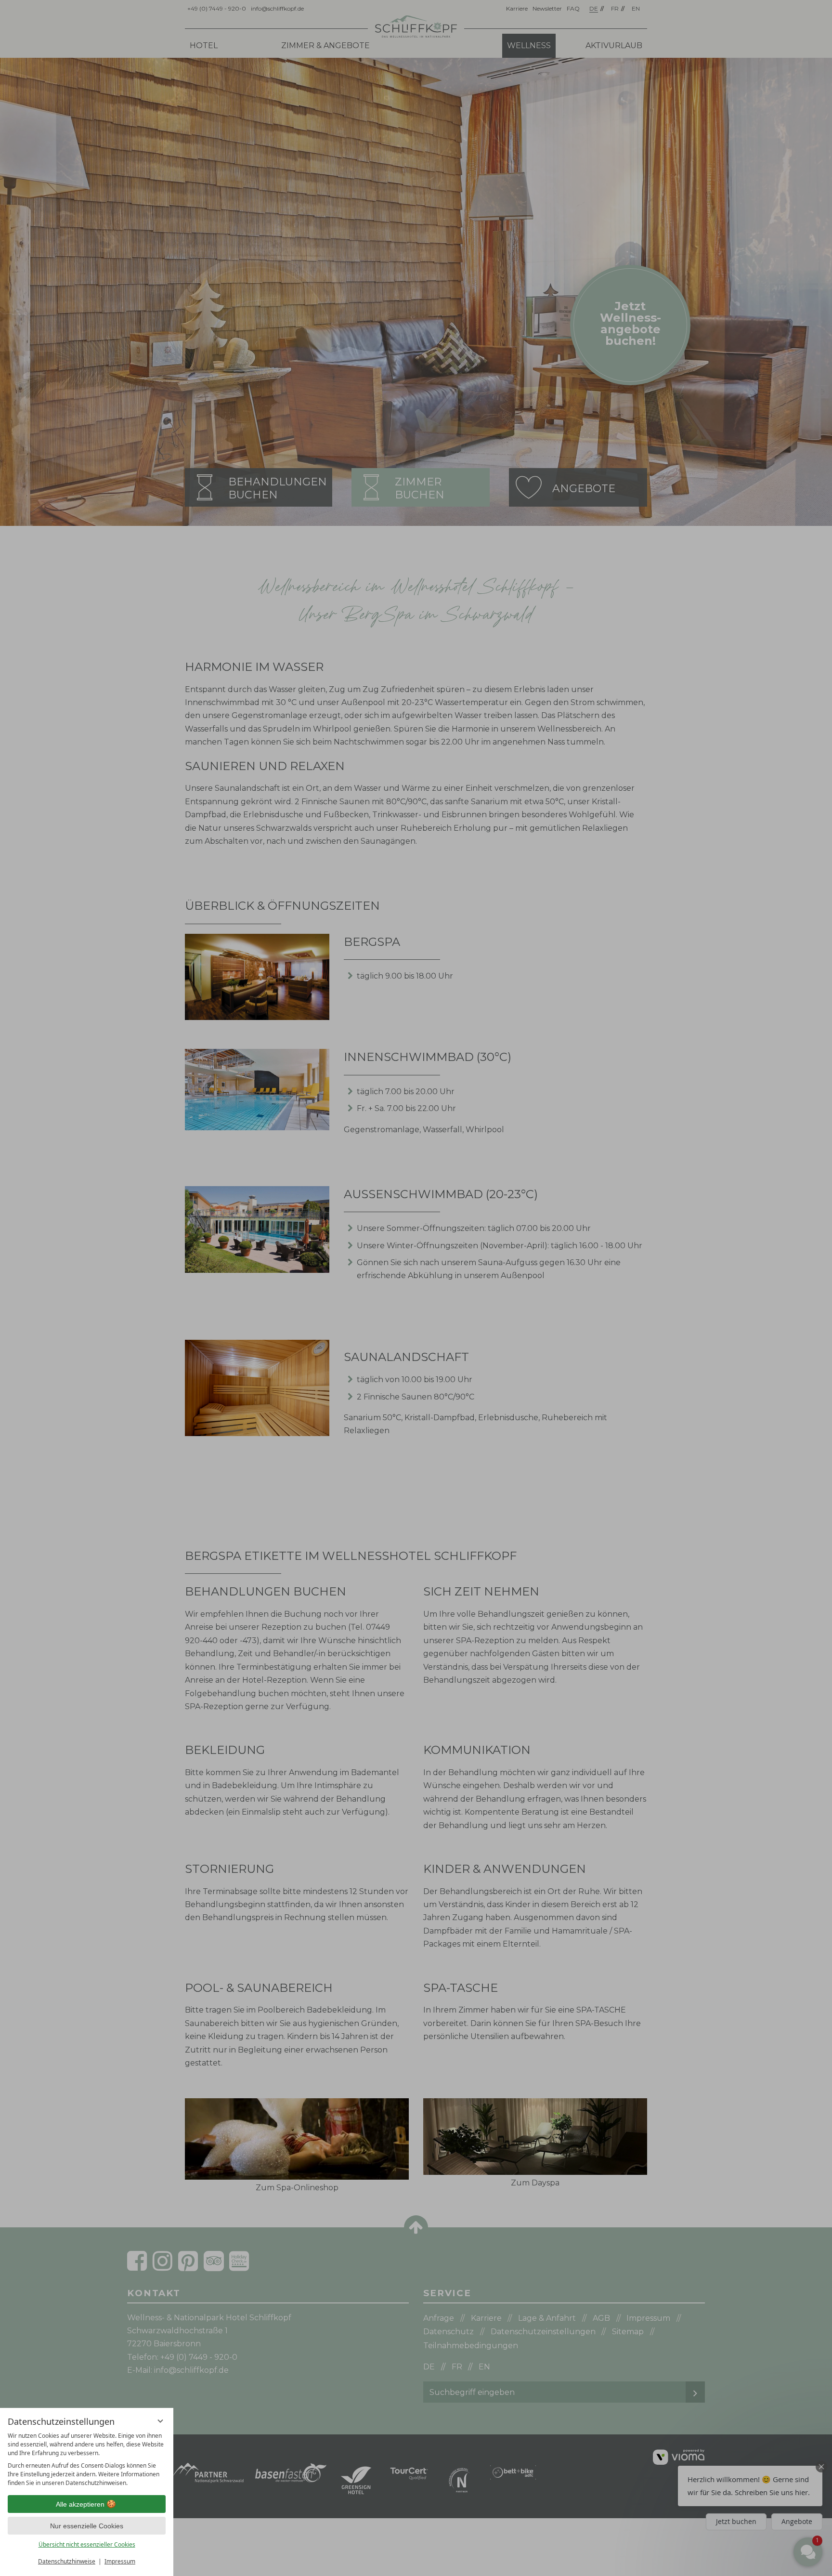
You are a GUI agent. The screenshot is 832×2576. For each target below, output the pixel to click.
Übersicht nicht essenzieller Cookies (87, 2544)
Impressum (120, 2561)
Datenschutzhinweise (67, 2561)
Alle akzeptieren (80, 2504)
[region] (87, 2459)
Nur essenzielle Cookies (87, 2526)
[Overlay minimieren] (160, 2421)
